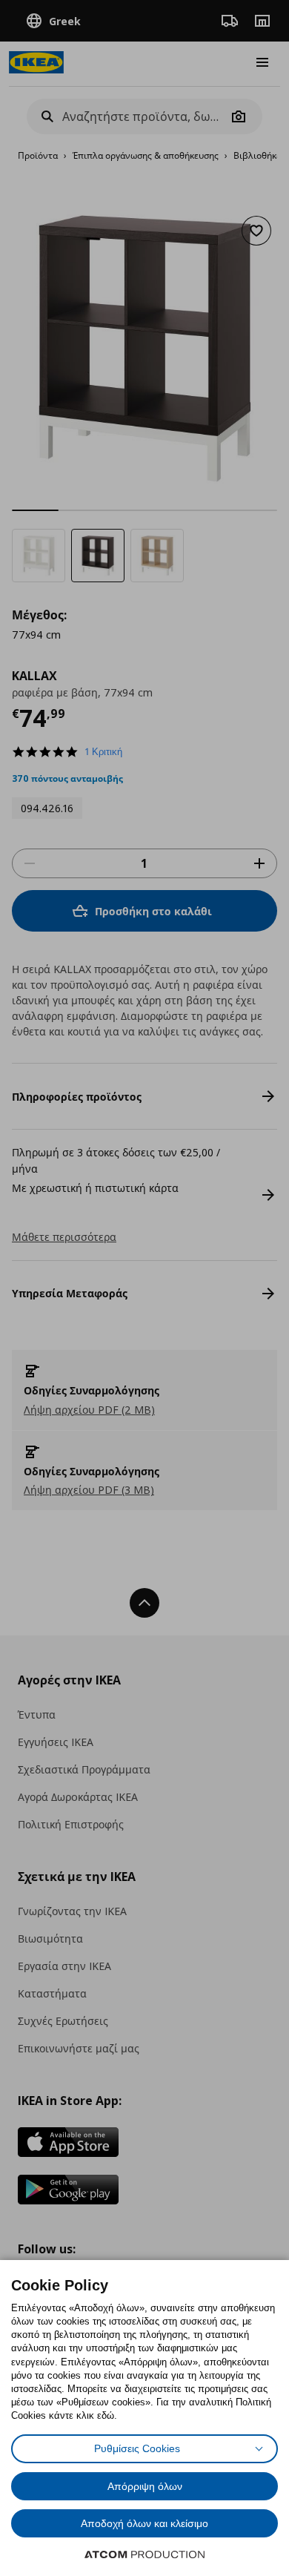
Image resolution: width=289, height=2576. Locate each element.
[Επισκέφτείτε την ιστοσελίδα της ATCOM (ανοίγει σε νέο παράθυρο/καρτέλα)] (144, 2554)
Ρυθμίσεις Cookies (137, 2448)
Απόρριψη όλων (145, 2486)
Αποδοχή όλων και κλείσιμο (144, 2523)
